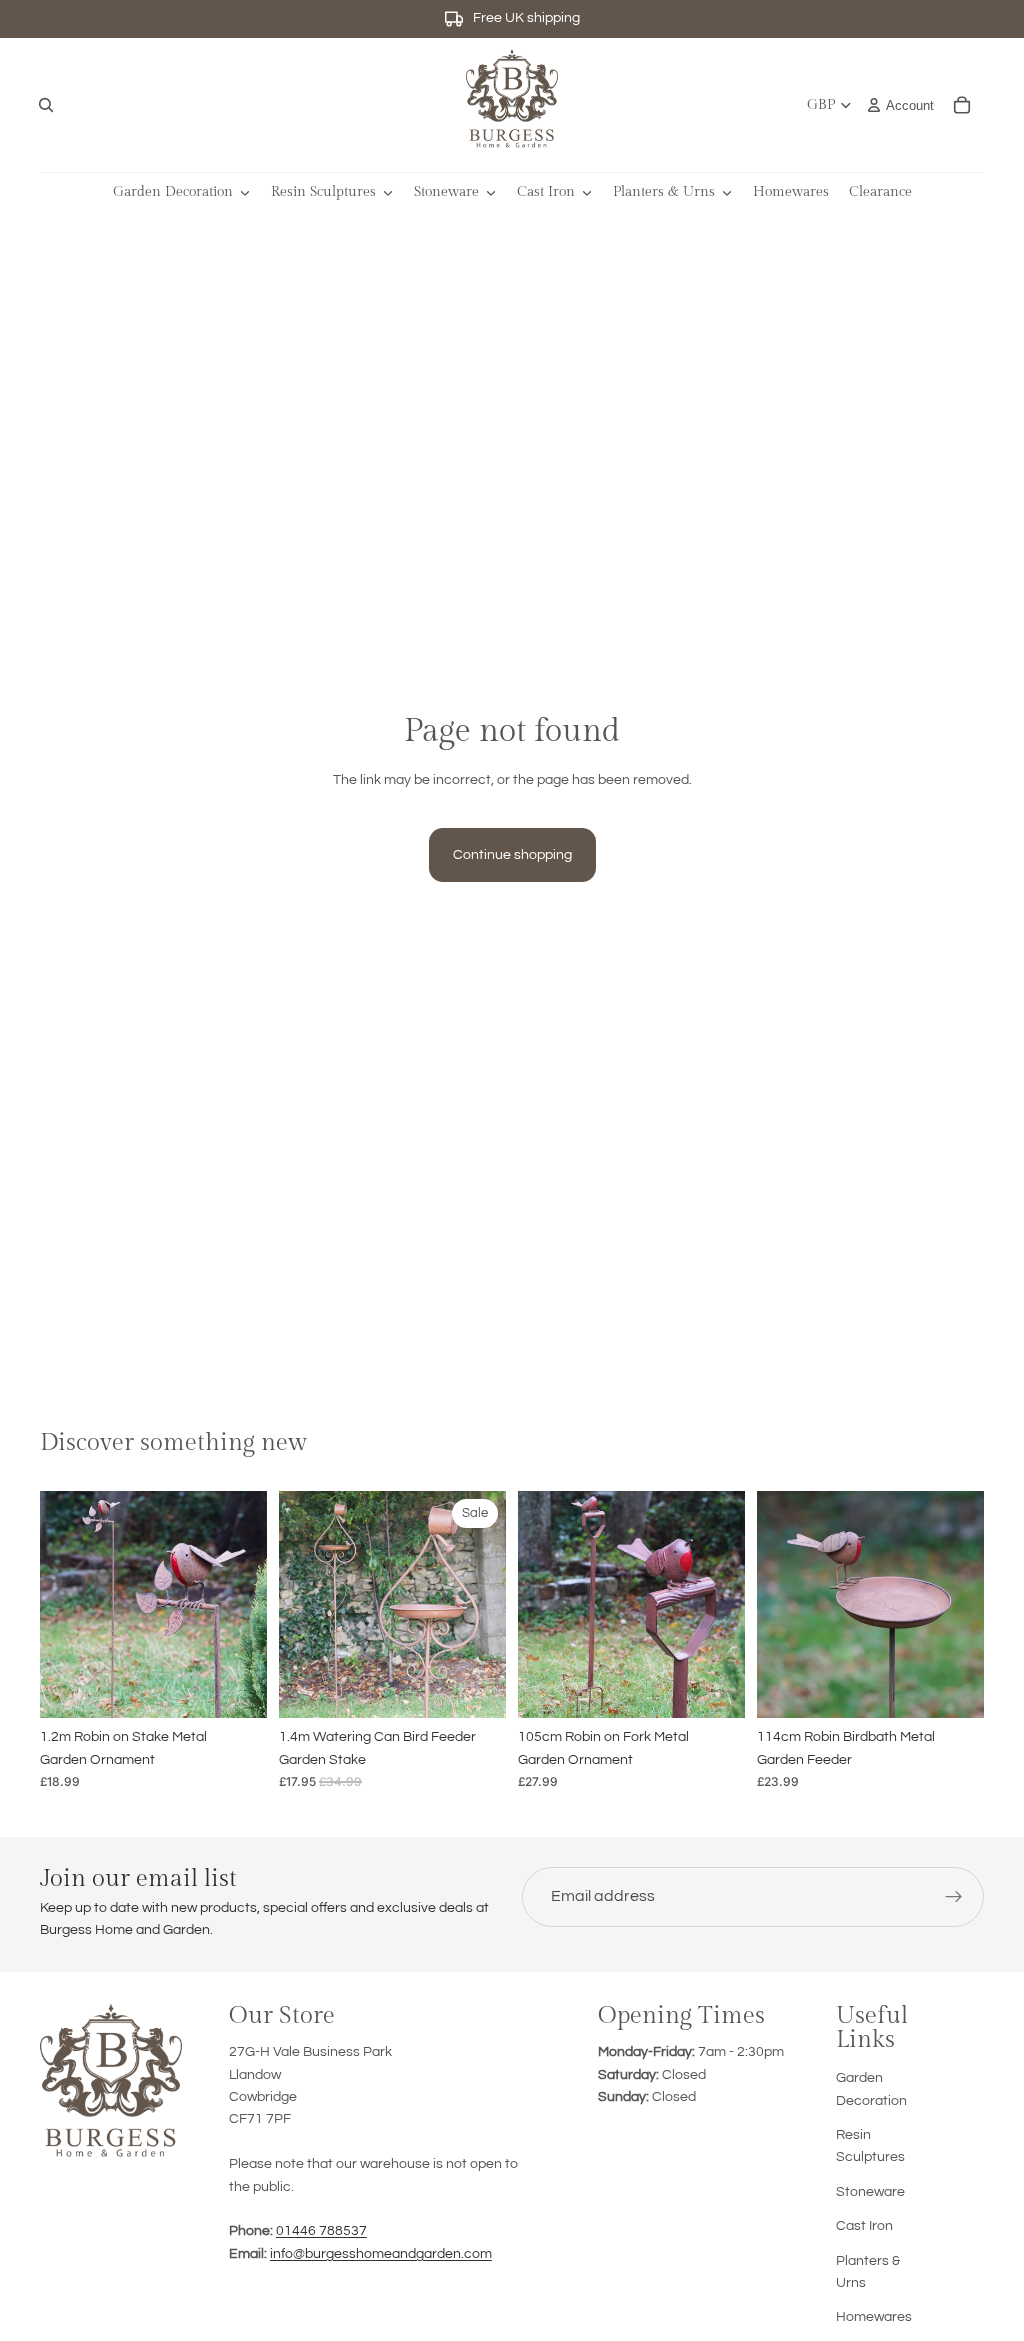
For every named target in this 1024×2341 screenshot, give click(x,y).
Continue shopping (512, 855)
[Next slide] (245, 1605)
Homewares (874, 2317)
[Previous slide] (62, 1605)
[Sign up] (954, 1897)
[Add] (236, 1687)
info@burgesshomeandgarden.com (381, 2254)
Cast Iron (864, 2226)
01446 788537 (321, 2231)
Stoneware (870, 2192)
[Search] (46, 105)
